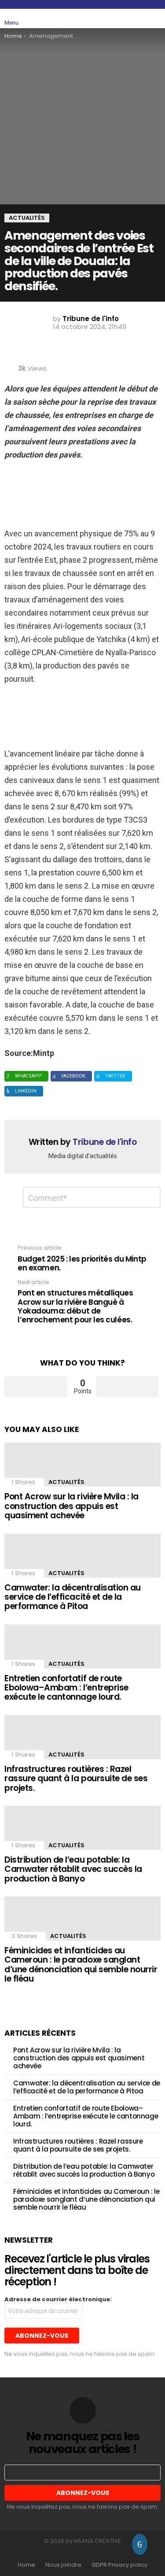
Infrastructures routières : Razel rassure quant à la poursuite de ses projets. (76, 1779)
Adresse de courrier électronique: (58, 2299)
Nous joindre (63, 2565)
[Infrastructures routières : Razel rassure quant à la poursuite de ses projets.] (82, 1737)
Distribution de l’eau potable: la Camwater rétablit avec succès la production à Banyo (73, 1869)
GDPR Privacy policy (119, 2565)
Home (26, 2565)
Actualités (66, 1482)
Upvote (36, 1387)
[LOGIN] (155, 18)
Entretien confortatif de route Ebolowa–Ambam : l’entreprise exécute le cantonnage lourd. (66, 1688)
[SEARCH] (135, 18)
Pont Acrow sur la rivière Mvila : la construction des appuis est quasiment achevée (71, 1506)
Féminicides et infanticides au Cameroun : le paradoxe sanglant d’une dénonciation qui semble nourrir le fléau (81, 1965)
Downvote (127, 1387)
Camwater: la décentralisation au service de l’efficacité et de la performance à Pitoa (73, 1597)
